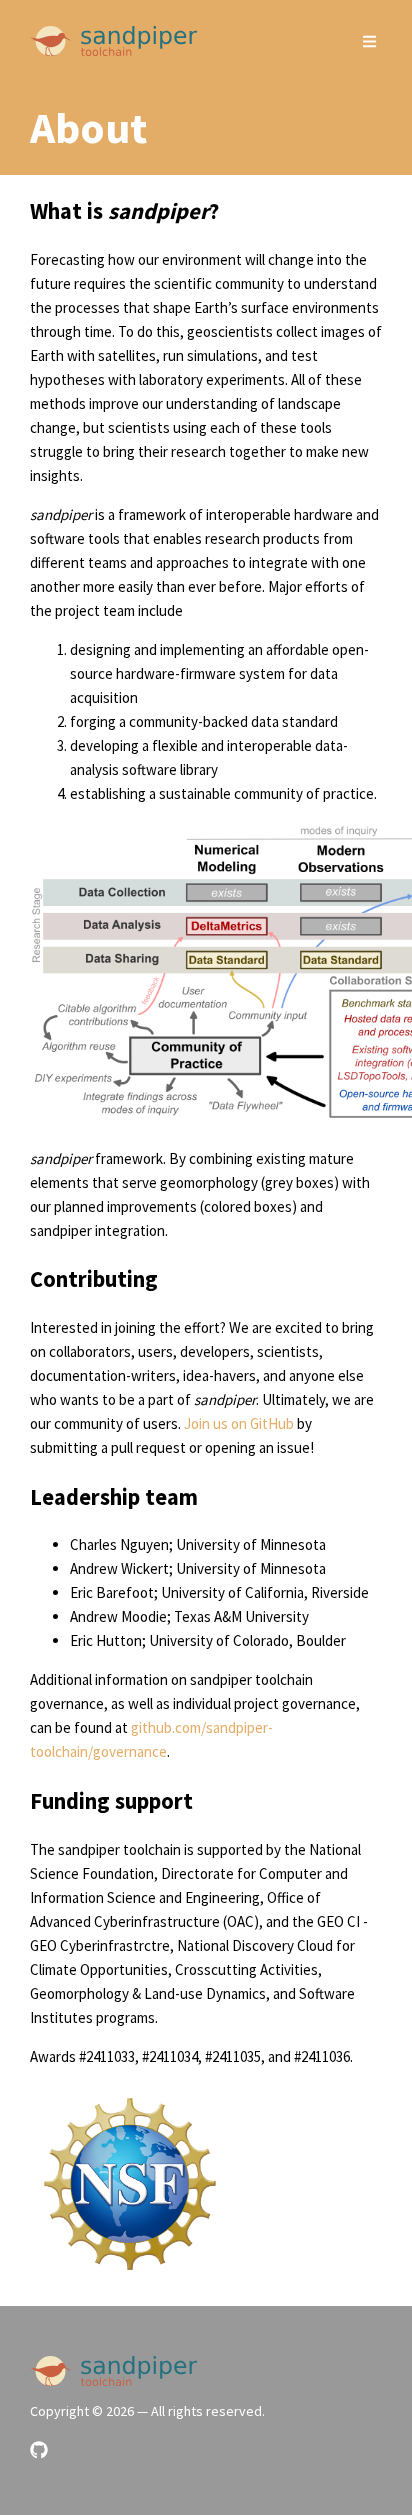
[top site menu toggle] (369, 41)
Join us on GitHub (239, 1423)
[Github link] (39, 2449)
